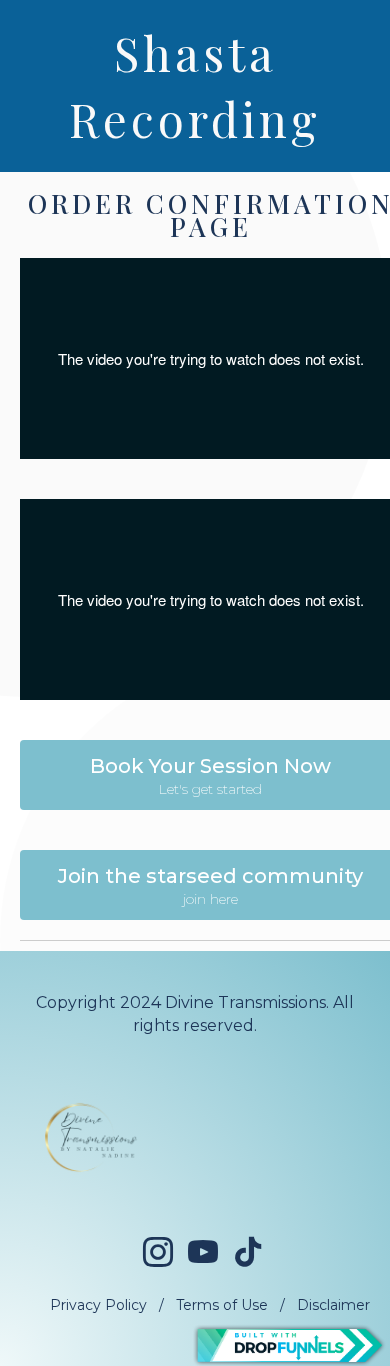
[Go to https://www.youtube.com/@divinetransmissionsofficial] (203, 1253)
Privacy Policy (98, 1305)
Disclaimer (333, 1305)
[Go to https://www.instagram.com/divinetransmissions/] (158, 1253)
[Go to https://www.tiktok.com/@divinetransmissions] (248, 1252)
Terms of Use (222, 1305)
